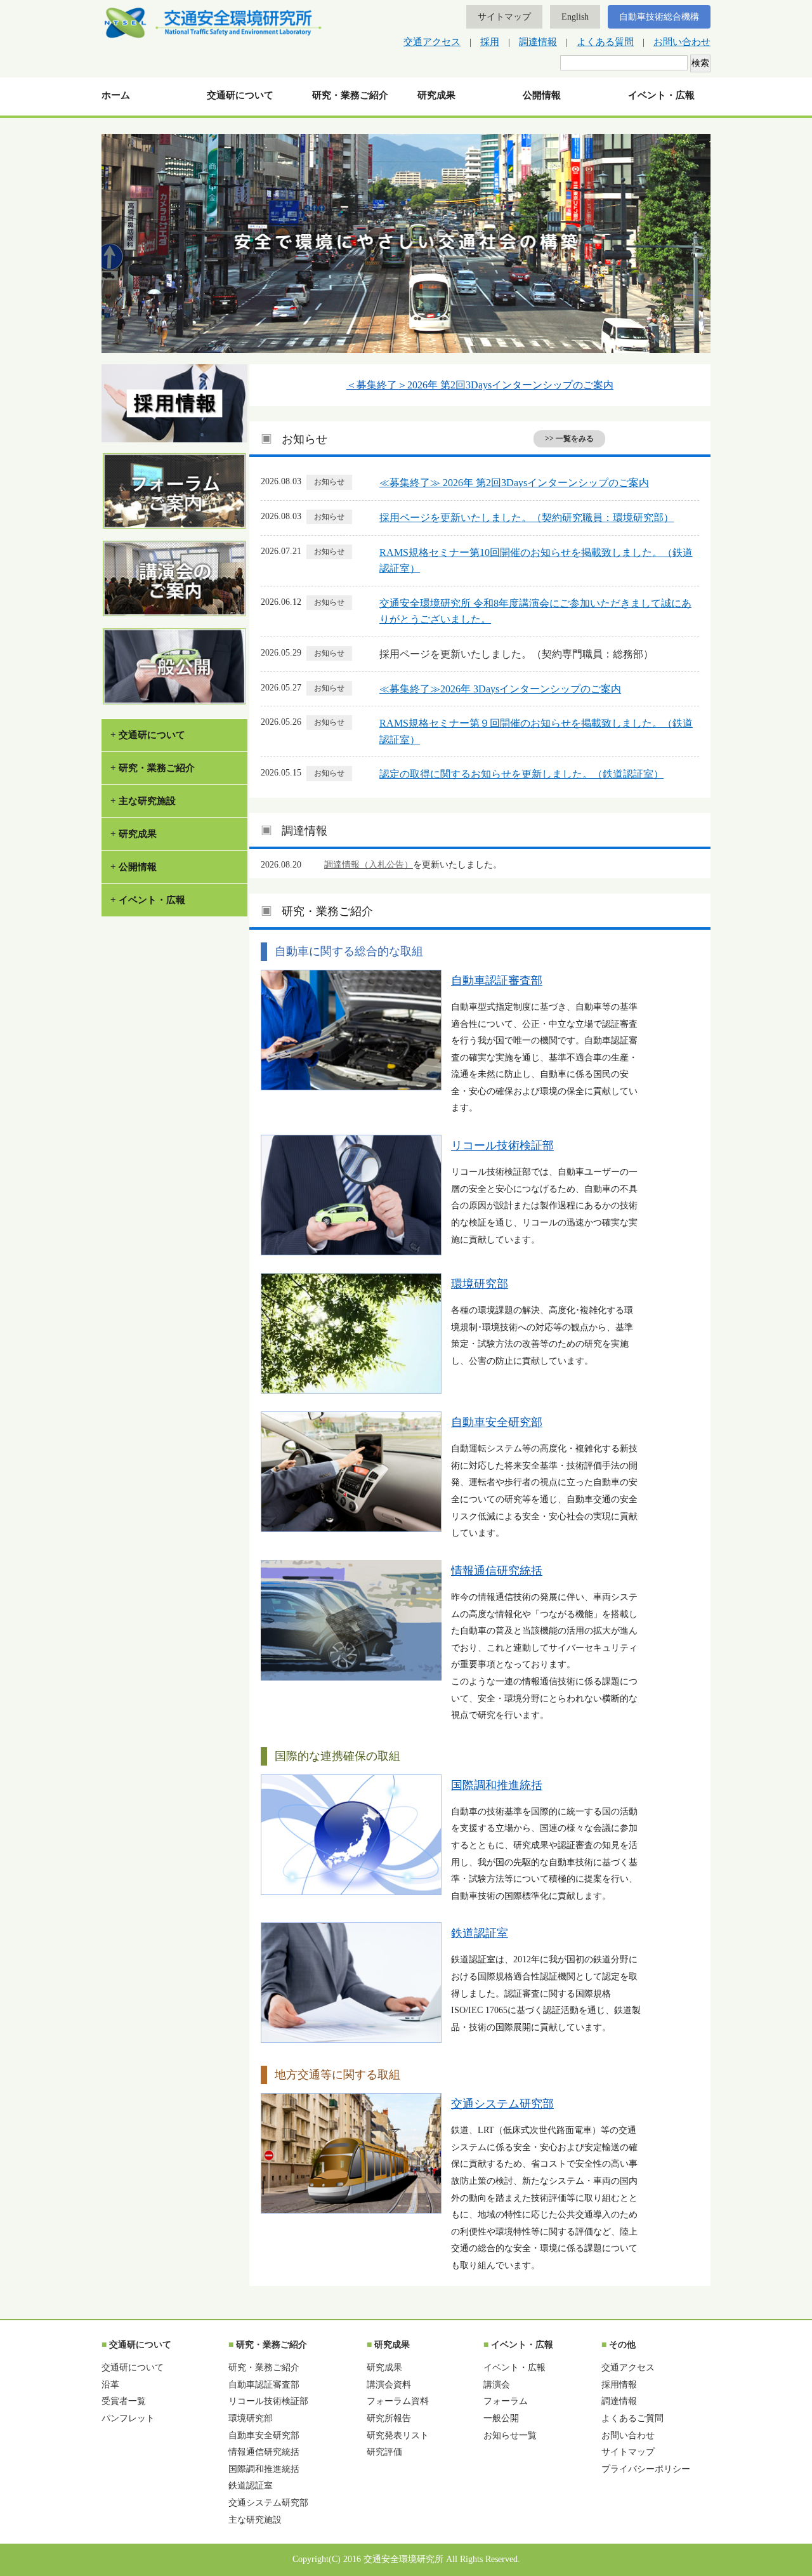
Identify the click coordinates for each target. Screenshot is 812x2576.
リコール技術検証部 (502, 1146)
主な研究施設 (147, 801)
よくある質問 (605, 42)
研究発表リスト (398, 2435)
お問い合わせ (682, 42)
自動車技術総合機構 (659, 17)
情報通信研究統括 (497, 1571)
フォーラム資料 (398, 2401)
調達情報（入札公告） (369, 865)
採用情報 (619, 2385)
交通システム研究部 (502, 2104)
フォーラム (506, 2401)
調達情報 (538, 42)
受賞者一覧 (124, 2401)
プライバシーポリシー (646, 2469)
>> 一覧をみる (569, 439)
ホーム (116, 95)
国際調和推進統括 (497, 1785)
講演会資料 (389, 2385)
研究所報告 (389, 2418)
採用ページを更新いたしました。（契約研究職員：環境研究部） (527, 518)
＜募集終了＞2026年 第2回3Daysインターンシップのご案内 (480, 385)
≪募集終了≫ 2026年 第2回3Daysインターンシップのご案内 (514, 483)
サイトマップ (504, 17)
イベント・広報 (661, 95)
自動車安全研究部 (497, 1422)
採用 (490, 42)
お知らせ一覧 (510, 2435)
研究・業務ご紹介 (350, 95)
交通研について (240, 95)
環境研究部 (480, 1284)
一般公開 (501, 2418)
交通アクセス (432, 42)
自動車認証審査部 (497, 981)
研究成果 (436, 95)
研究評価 (384, 2452)
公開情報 (542, 95)
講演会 (497, 2385)
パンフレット (128, 2418)
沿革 (110, 2385)
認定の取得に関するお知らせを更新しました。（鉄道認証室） (521, 774)
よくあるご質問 (632, 2418)
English (575, 17)
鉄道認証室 (480, 1933)
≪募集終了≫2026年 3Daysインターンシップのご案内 (500, 689)
